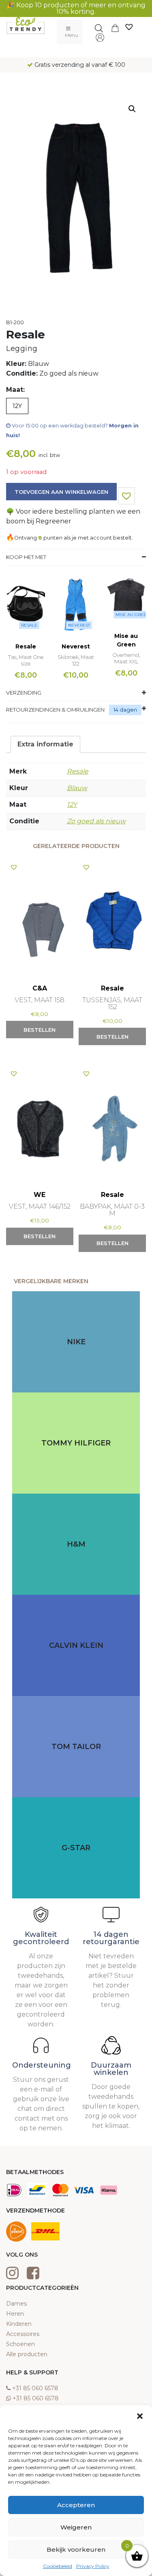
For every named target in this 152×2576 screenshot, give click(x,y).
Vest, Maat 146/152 (40, 1206)
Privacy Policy (93, 2566)
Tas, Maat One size (26, 660)
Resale (29, 625)
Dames (16, 2304)
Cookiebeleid (58, 2566)
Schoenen (20, 2344)
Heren (15, 2314)
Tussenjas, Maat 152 (112, 1003)
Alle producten (27, 2354)
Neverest (79, 625)
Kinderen (19, 2324)
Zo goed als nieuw (96, 821)
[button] (140, 2415)
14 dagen (125, 710)
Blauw (77, 788)
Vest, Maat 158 (40, 1000)
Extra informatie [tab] (45, 744)
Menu (72, 35)
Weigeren (76, 2527)
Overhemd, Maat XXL (126, 658)
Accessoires (23, 2334)
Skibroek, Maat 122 (76, 660)
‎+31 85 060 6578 (35, 2388)
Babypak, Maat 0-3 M (112, 1210)
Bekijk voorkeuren (76, 2549)
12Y (72, 804)
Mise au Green (133, 615)
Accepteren (76, 2505)
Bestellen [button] (40, 1030)
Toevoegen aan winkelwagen (61, 492)
